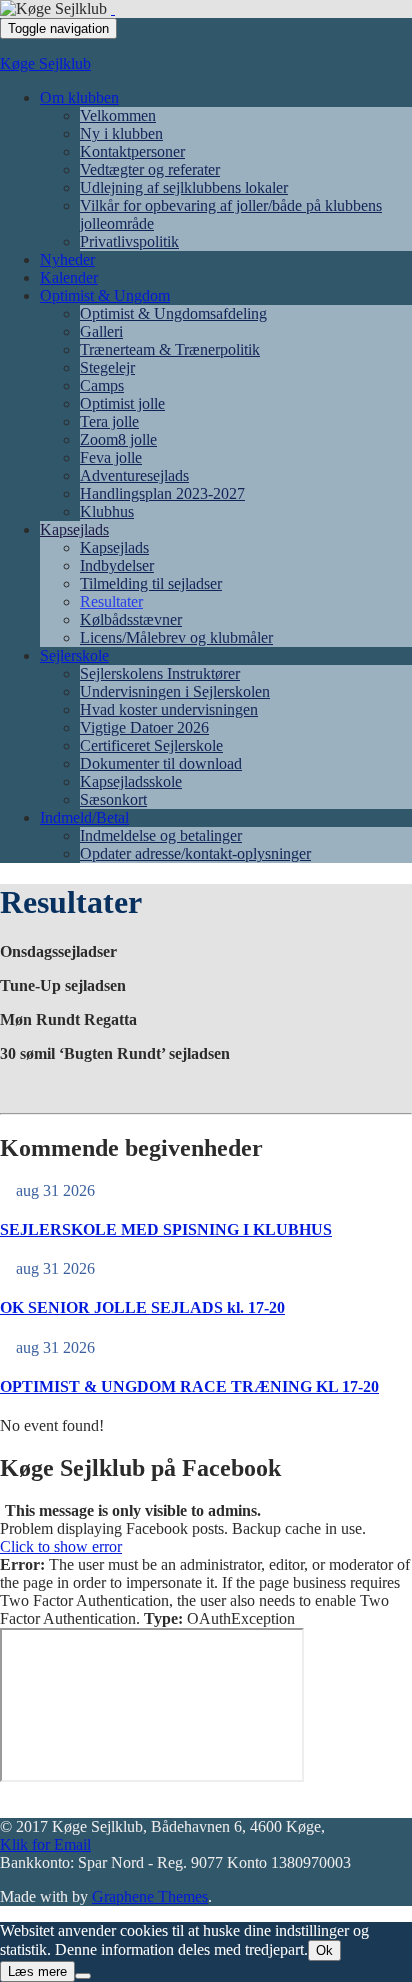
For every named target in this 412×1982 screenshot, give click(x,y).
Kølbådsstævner (131, 619)
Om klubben (79, 97)
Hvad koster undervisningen (169, 709)
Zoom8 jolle (118, 439)
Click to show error (61, 1546)
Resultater (111, 601)
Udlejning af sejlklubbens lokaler (184, 187)
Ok (324, 1950)
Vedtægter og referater (150, 169)
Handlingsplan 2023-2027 (162, 493)
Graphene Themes (150, 1896)
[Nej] (83, 1976)
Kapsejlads (74, 529)
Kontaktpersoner (132, 151)
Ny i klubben (121, 133)
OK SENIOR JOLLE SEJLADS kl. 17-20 (142, 1307)
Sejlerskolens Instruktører (160, 673)
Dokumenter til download (161, 763)
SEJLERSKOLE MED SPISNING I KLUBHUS (166, 1229)
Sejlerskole (74, 655)
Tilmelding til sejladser (151, 583)
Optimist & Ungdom (105, 295)
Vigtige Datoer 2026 (144, 727)
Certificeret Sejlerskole (151, 745)
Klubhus (107, 511)
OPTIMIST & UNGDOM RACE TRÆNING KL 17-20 (189, 1386)
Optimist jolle (122, 403)
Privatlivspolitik (129, 241)
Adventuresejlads (134, 475)
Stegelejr (107, 367)
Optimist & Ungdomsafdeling (173, 313)
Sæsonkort (113, 799)
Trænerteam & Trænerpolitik (170, 349)
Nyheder (67, 259)
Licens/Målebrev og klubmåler (176, 637)
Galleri (101, 331)
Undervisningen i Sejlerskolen (175, 691)
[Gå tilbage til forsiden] (113, 8)
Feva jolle (111, 457)
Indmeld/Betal (84, 817)
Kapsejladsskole (131, 781)
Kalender (69, 277)
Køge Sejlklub (45, 63)
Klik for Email (45, 1844)
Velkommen (118, 115)
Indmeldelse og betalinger (161, 835)
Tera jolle (109, 421)
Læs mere (37, 1971)
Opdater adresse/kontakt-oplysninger (195, 853)
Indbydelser (117, 565)
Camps (102, 385)
